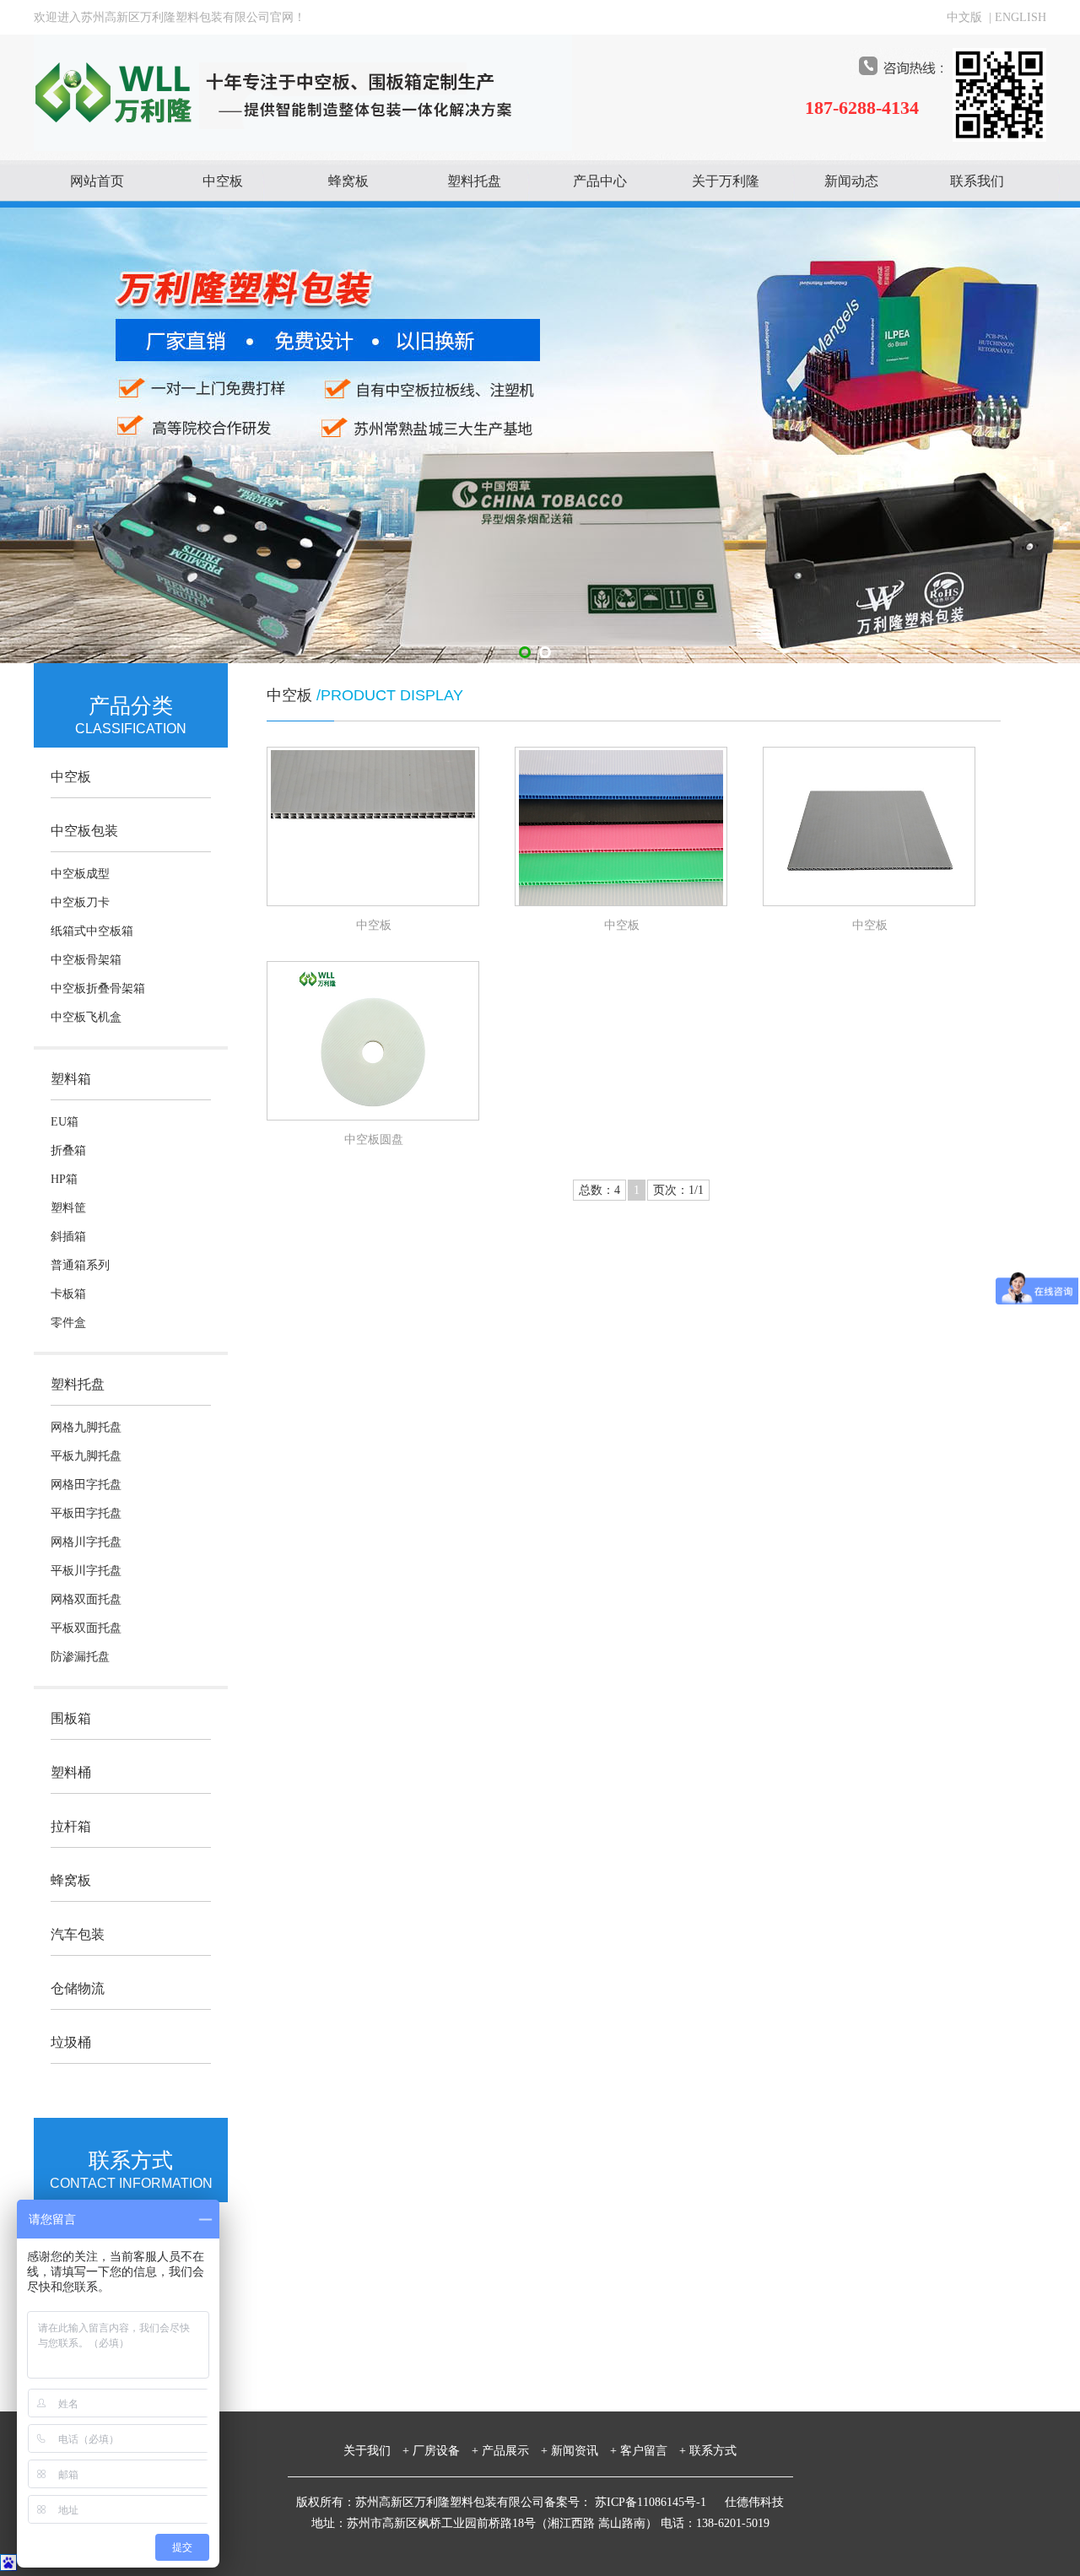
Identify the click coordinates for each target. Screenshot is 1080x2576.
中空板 (223, 181)
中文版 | (971, 17)
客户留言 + (653, 2451)
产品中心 (600, 181)
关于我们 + (376, 2451)
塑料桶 (71, 1772)
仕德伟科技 (754, 2502)
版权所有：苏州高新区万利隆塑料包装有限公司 (420, 2502)
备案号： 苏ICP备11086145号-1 (627, 2502)
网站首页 (97, 181)
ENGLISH (1021, 17)
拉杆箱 (71, 1826)
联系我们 (977, 181)
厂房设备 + (445, 2451)
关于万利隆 (726, 181)
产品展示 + (515, 2451)
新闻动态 (851, 181)
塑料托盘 (474, 181)
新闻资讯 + (584, 2451)
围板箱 (71, 1718)
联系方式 (713, 2451)
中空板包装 (84, 831)
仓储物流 (78, 1988)
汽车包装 (78, 1934)
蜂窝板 (348, 181)
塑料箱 (71, 1079)
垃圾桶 (71, 2042)
